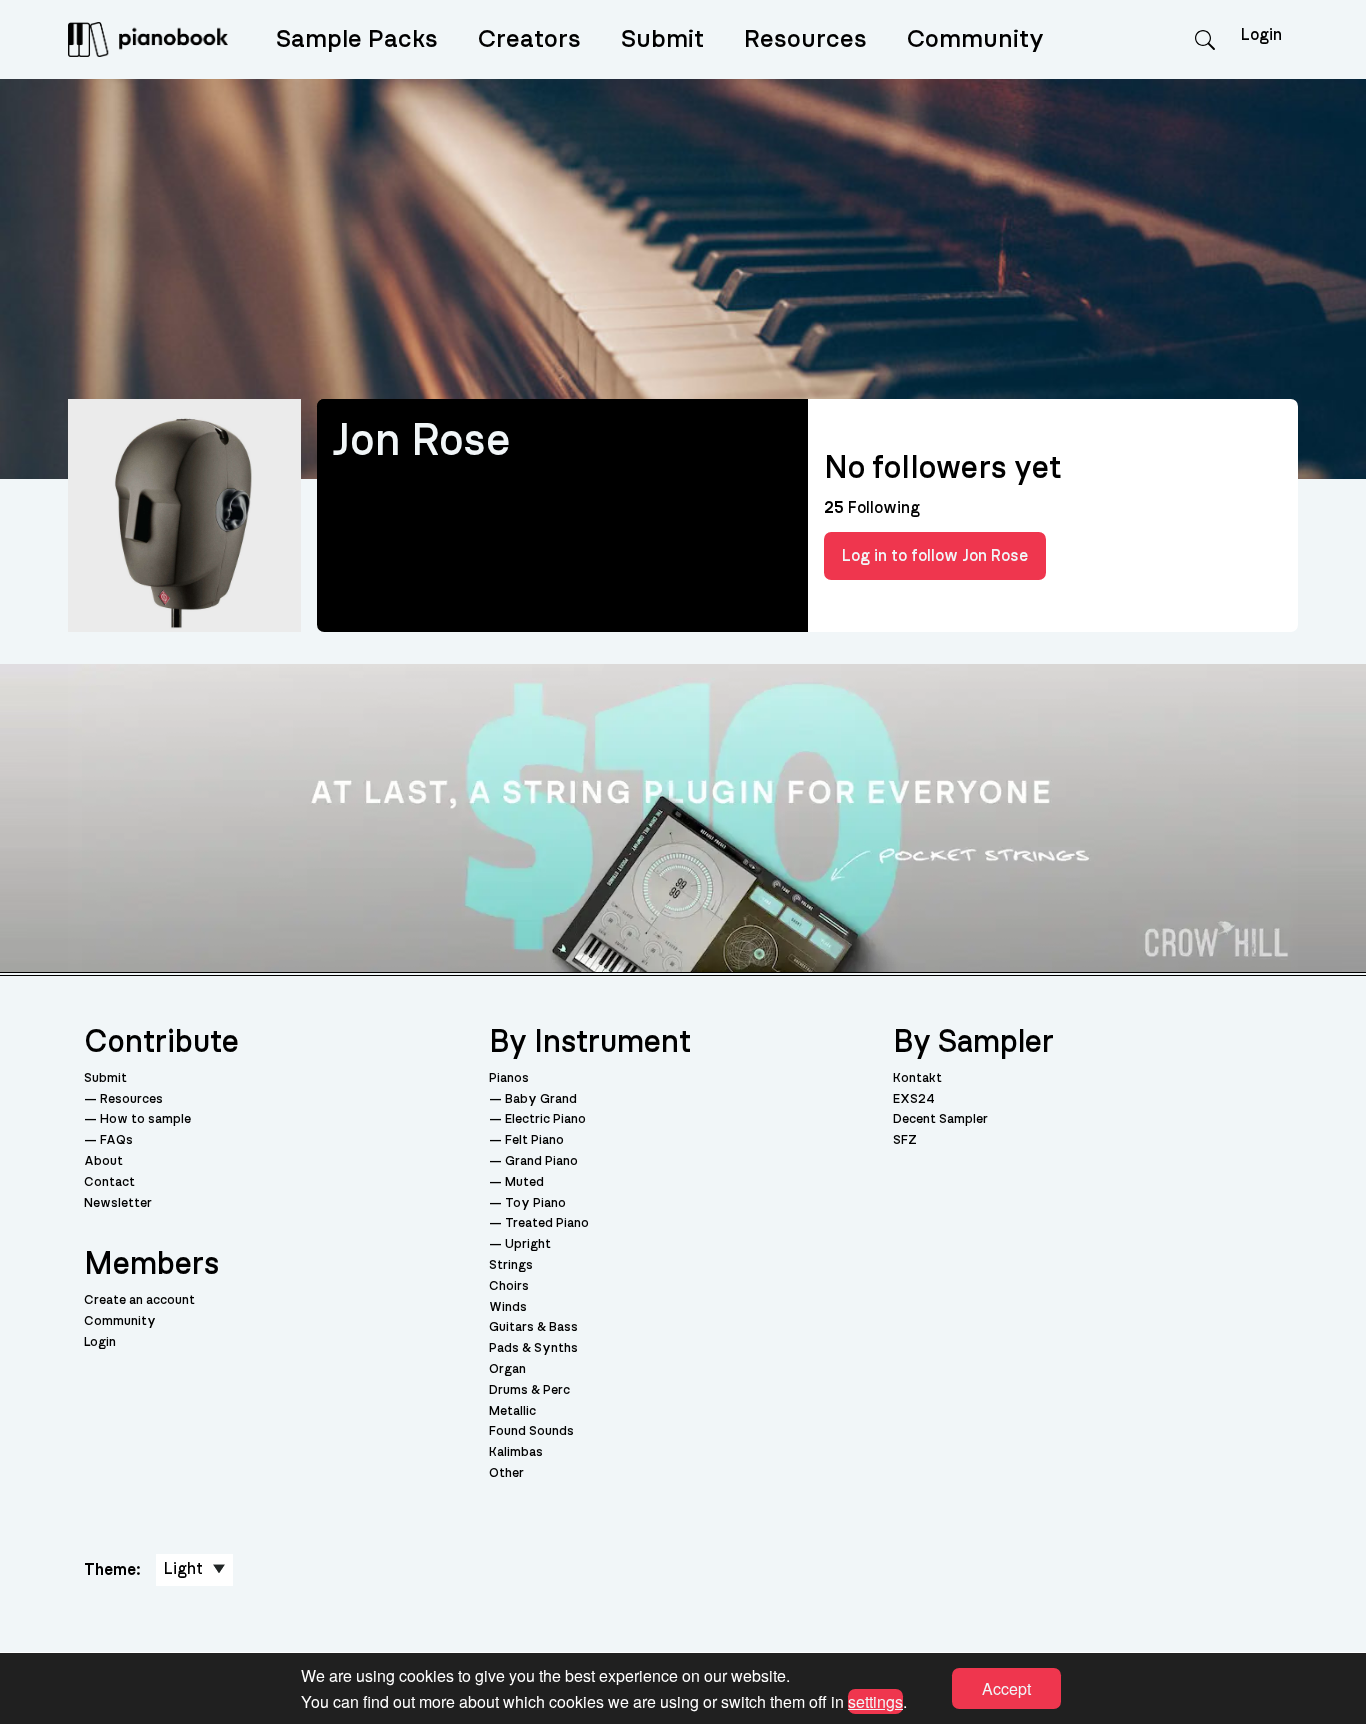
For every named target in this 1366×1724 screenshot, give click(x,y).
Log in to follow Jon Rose (935, 556)
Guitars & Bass (533, 1327)
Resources (805, 39)
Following (872, 508)
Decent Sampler (940, 1119)
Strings (511, 1265)
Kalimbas (516, 1452)
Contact (109, 1182)
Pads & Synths (533, 1348)
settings (875, 1700)
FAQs (116, 1140)
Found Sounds (531, 1431)
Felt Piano (534, 1140)
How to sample (145, 1119)
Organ (507, 1369)
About (103, 1161)
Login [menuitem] (1261, 35)
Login (100, 1342)
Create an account (139, 1300)
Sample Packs (357, 39)
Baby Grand (541, 1099)
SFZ (905, 1140)
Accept (1006, 1688)
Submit (662, 39)
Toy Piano (535, 1203)
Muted (524, 1182)
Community (975, 39)
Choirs (509, 1286)
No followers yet (942, 468)
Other (506, 1473)
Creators (529, 39)
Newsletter (118, 1203)
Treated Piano (547, 1223)
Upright (528, 1244)
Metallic (512, 1411)
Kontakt (917, 1078)
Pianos (509, 1078)
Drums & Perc (529, 1390)
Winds (508, 1307)
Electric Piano (545, 1119)
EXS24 (914, 1099)
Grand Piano (541, 1161)
